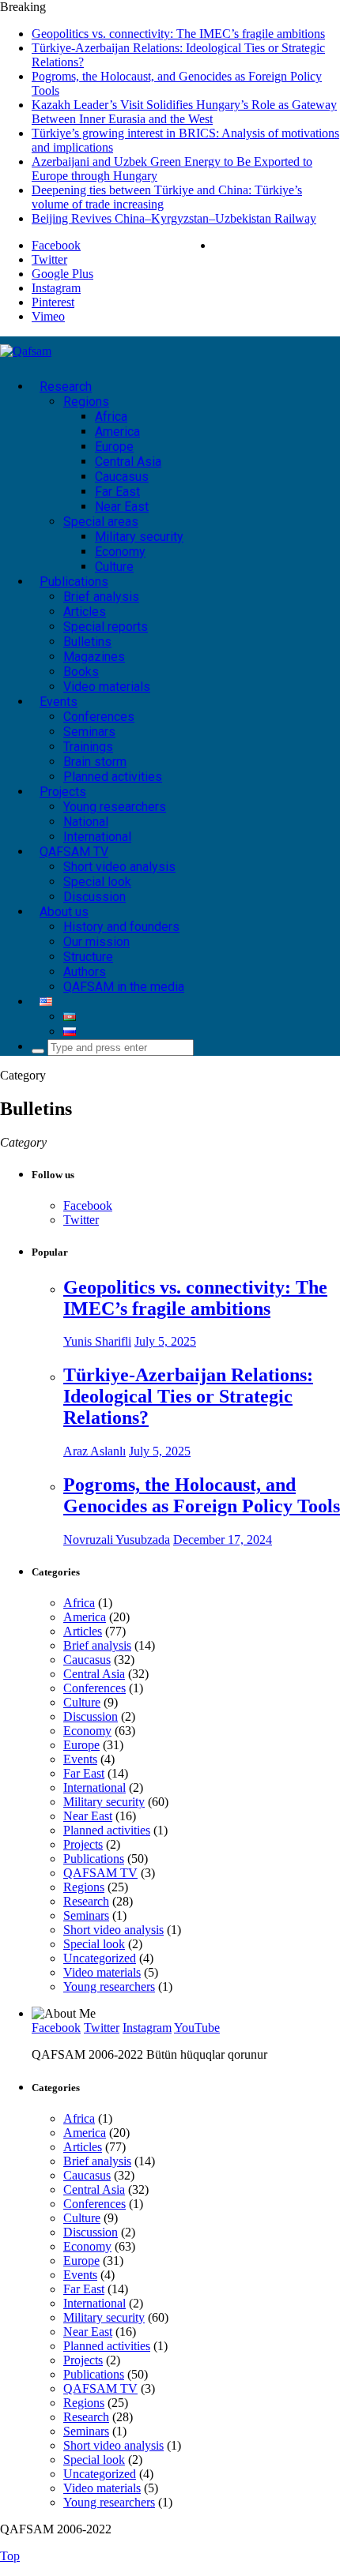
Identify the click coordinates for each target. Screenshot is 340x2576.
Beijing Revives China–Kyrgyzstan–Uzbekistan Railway (174, 218)
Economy (120, 552)
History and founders (121, 927)
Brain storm (95, 762)
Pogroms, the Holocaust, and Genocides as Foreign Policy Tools (202, 1495)
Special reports (106, 627)
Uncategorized (100, 1958)
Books (81, 672)
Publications (74, 582)
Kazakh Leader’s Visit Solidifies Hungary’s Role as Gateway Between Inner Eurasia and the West (184, 112)
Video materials (107, 687)
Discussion (94, 897)
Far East (117, 492)
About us (64, 912)
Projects (63, 792)
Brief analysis (101, 597)
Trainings (88, 747)
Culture (114, 567)
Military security (139, 537)
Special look (97, 882)
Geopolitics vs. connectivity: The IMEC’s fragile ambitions (178, 34)
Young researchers (115, 807)
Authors (85, 972)
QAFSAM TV (74, 852)
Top (10, 2556)
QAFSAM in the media (124, 987)
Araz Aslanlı (94, 1451)
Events (59, 702)
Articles (85, 612)
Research (66, 387)
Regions (86, 402)
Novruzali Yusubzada (117, 1540)
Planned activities (113, 777)
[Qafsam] (26, 351)
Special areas (101, 522)
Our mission (96, 942)
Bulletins (87, 642)
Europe (114, 447)
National (86, 822)
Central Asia (128, 462)
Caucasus (122, 477)
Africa (111, 417)
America (117, 432)
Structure (88, 957)
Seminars (89, 732)
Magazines (94, 657)
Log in (323, 245)
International (97, 837)
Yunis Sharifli (97, 1341)
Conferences (99, 717)
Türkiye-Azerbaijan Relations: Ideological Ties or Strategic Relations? (188, 1396)
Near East (122, 507)
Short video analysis (119, 867)
